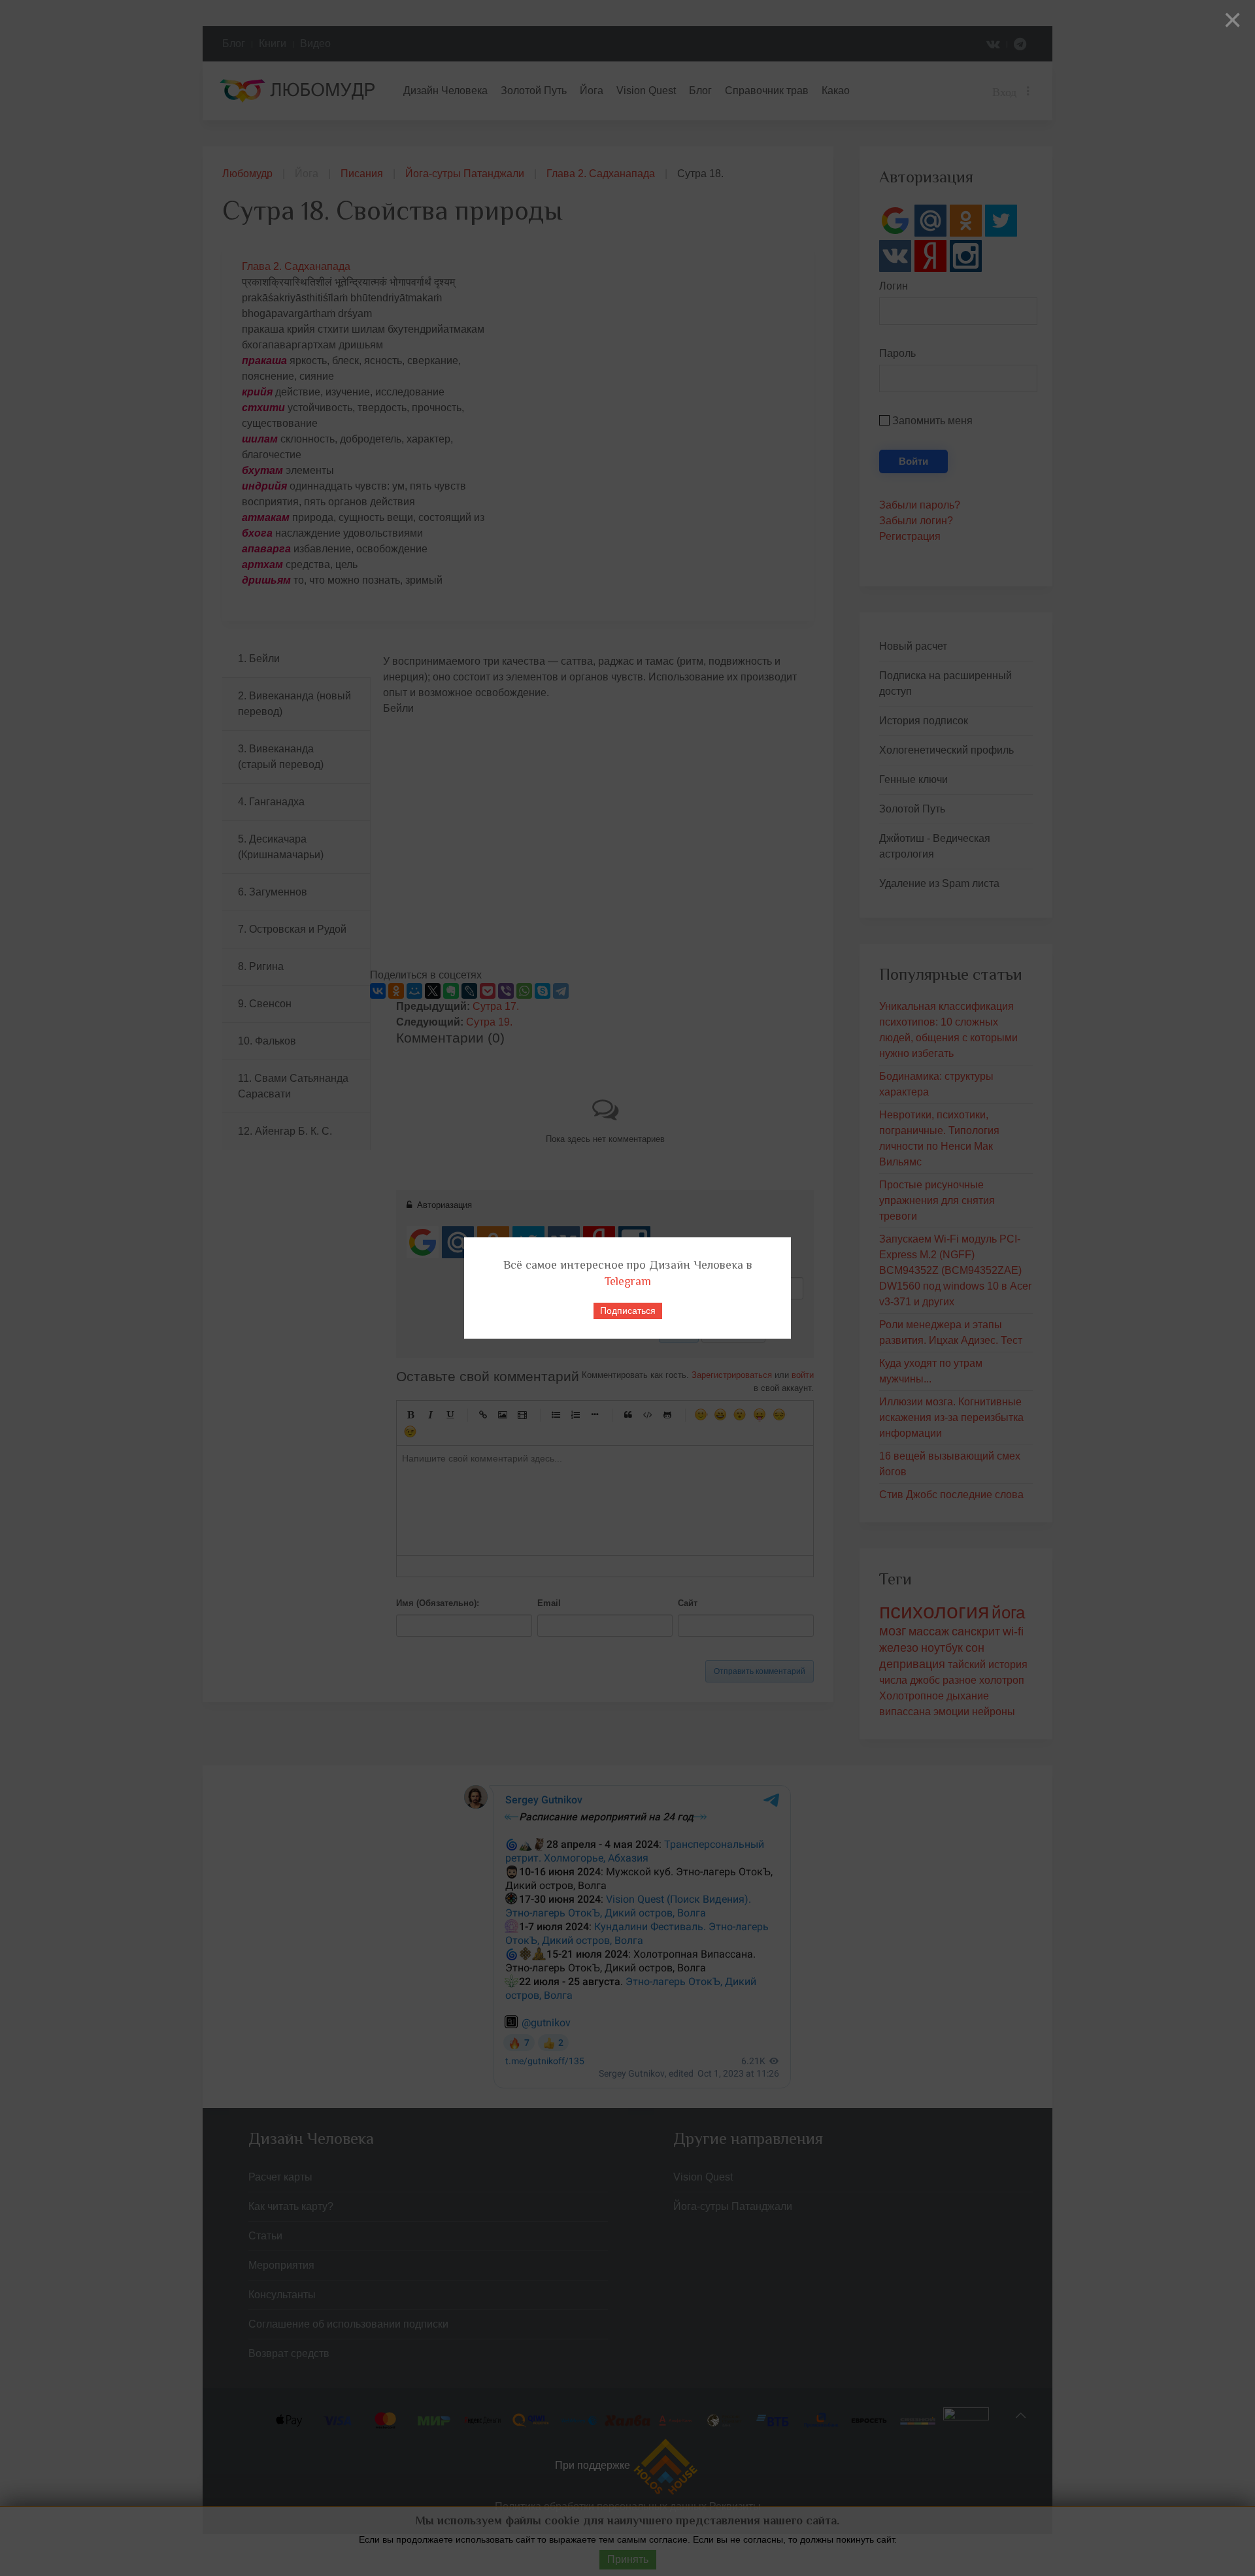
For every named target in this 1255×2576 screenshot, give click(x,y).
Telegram (628, 1281)
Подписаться (628, 1311)
